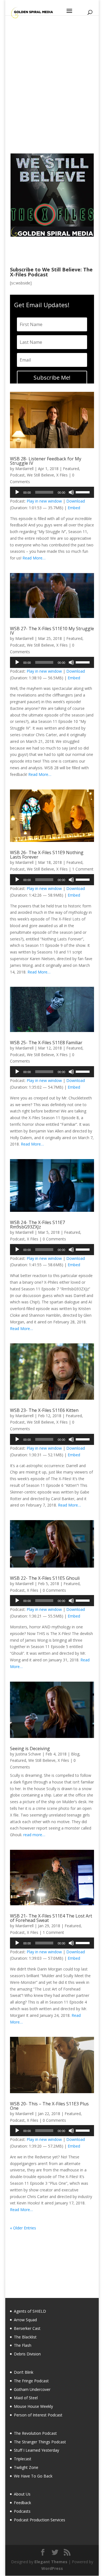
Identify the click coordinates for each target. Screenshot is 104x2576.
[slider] (83, 492)
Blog (75, 1754)
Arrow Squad (25, 2320)
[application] (52, 492)
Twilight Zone (26, 2467)
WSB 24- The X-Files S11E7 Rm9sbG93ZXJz (37, 1225)
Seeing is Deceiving (30, 1749)
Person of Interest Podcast (38, 2415)
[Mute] (71, 492)
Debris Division (27, 2354)
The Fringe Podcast (31, 2381)
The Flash (23, 2345)
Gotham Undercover (32, 2389)
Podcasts (22, 2511)
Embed (74, 508)
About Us (22, 2494)
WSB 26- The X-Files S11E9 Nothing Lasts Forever (47, 855)
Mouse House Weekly (33, 2406)
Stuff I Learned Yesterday (36, 2450)
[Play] (17, 492)
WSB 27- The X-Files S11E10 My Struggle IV (52, 631)
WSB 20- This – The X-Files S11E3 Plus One (49, 2106)
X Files (62, 475)
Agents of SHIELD (30, 2311)
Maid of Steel (26, 2398)
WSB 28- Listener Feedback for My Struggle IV (46, 461)
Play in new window (44, 501)
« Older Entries (23, 2228)
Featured (71, 469)
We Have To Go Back (33, 2476)
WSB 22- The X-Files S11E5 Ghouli (45, 1578)
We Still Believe (40, 475)
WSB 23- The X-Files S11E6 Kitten (44, 1410)
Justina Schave (28, 1754)
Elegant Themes (51, 2562)
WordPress (52, 2568)
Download (76, 501)
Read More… (34, 558)
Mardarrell (24, 469)
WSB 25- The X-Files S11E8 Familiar (46, 1043)
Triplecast (23, 2459)
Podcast (17, 475)
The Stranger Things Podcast (40, 2442)
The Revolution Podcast (35, 2433)
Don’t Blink (24, 2372)
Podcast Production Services (40, 2520)
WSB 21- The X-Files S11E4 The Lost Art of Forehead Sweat (51, 1918)
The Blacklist (25, 2337)
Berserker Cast (27, 2328)
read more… (34, 1835)
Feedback (22, 2503)
